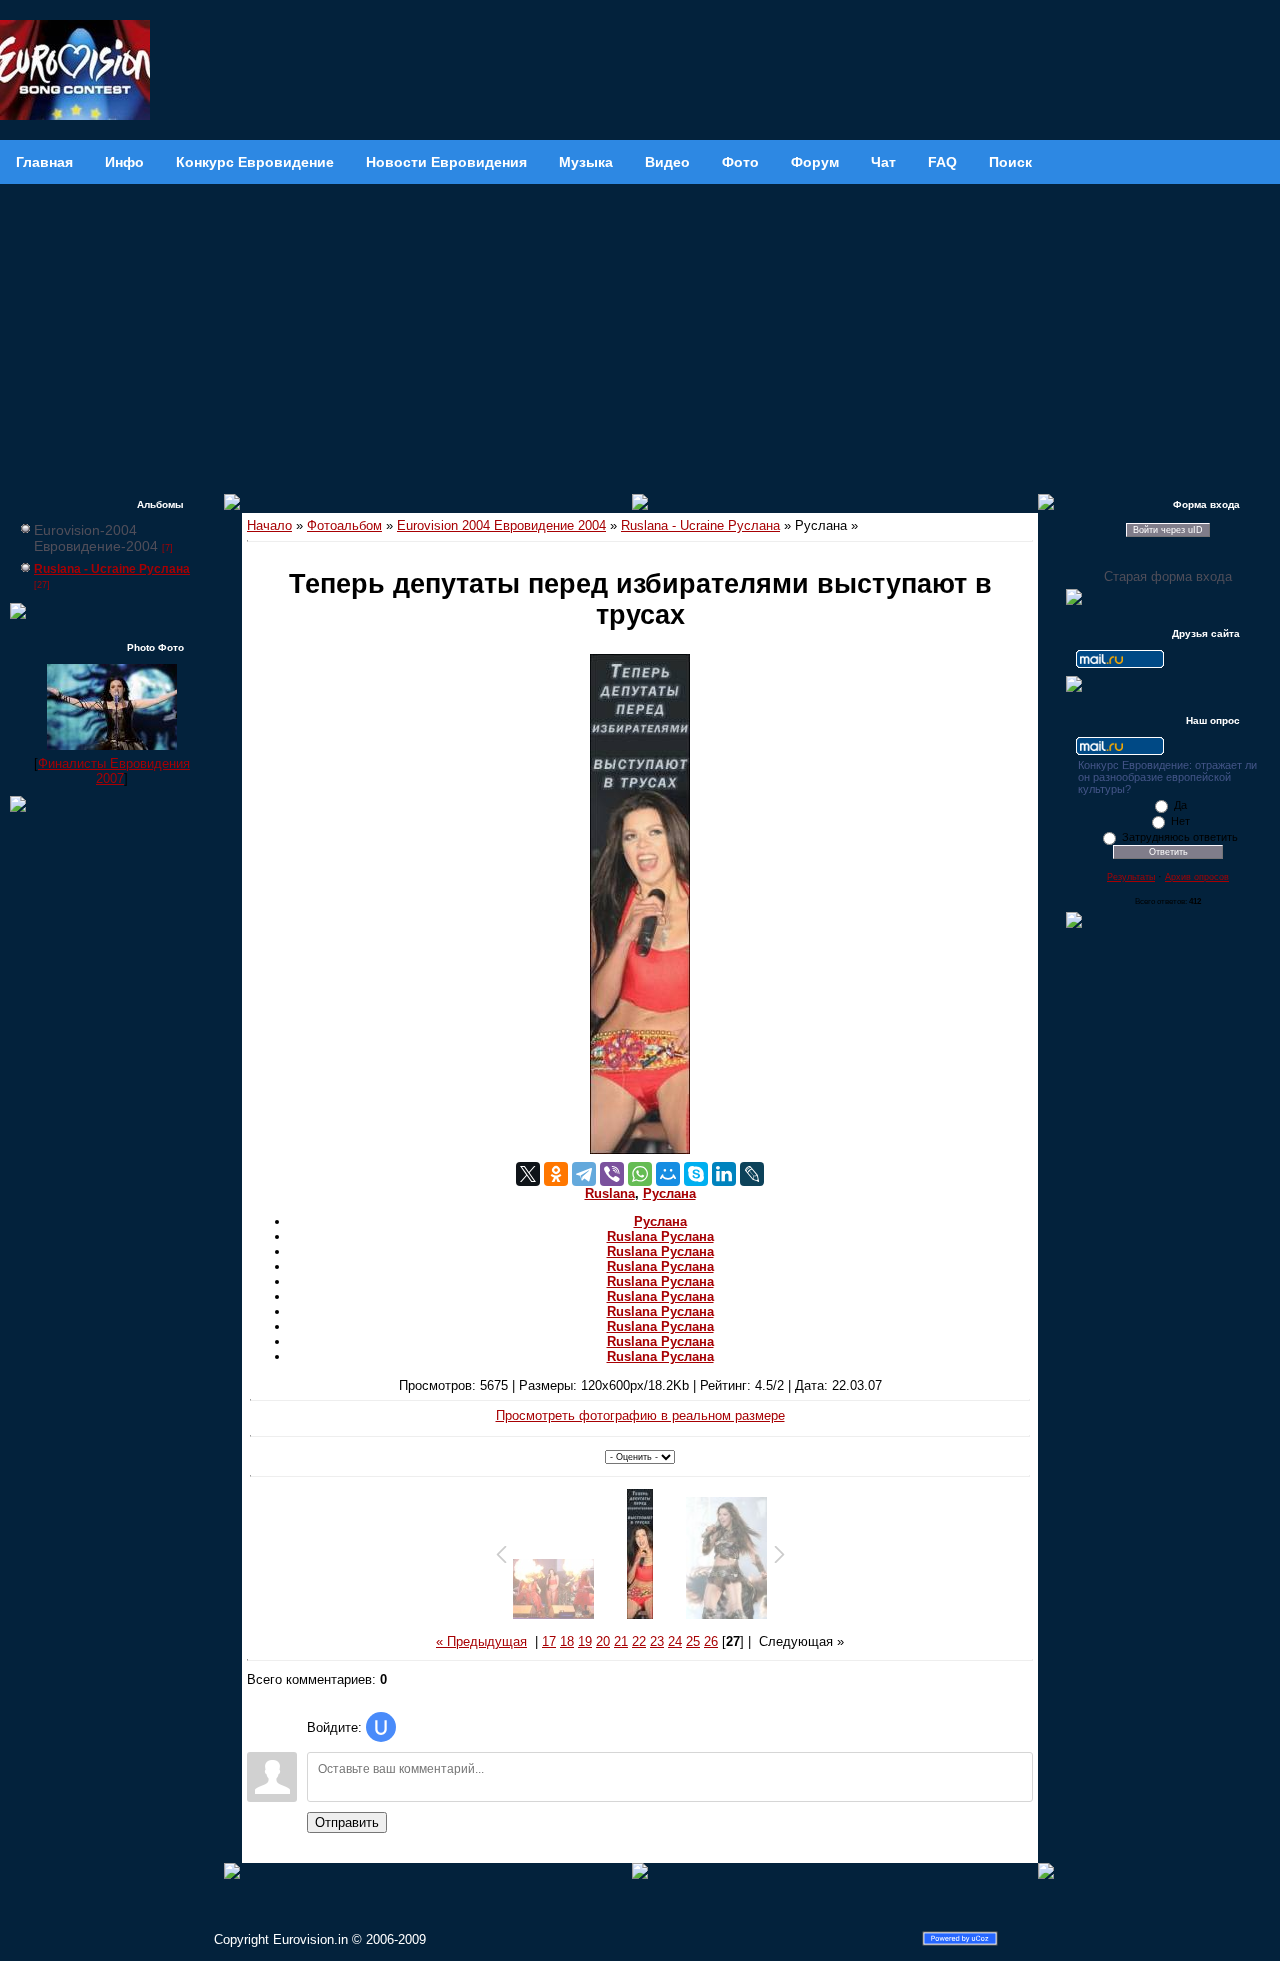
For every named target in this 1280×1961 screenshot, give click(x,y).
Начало (269, 525)
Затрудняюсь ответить (1180, 837)
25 (693, 1641)
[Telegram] (584, 1174)
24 (675, 1641)
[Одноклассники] (556, 1174)
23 (657, 1641)
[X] (528, 1174)
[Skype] (696, 1174)
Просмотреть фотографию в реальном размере (640, 1415)
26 (711, 1641)
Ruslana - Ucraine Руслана (112, 569)
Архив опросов (1197, 877)
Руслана (669, 1193)
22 (639, 1641)
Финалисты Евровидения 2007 (114, 771)
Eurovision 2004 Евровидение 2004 (501, 525)
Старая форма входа (1168, 576)
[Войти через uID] (381, 1727)
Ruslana (610, 1193)
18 (567, 1641)
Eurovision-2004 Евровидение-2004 (96, 538)
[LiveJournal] (752, 1174)
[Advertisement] (640, 334)
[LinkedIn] (724, 1174)
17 (549, 1641)
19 (585, 1641)
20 (603, 1641)
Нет (1180, 821)
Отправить (347, 1822)
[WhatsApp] (640, 1174)
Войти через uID (1168, 530)
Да (1180, 805)
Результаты (1131, 877)
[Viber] (612, 1174)
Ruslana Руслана (660, 1236)
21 (621, 1641)
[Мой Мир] (668, 1174)
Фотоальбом (344, 525)
